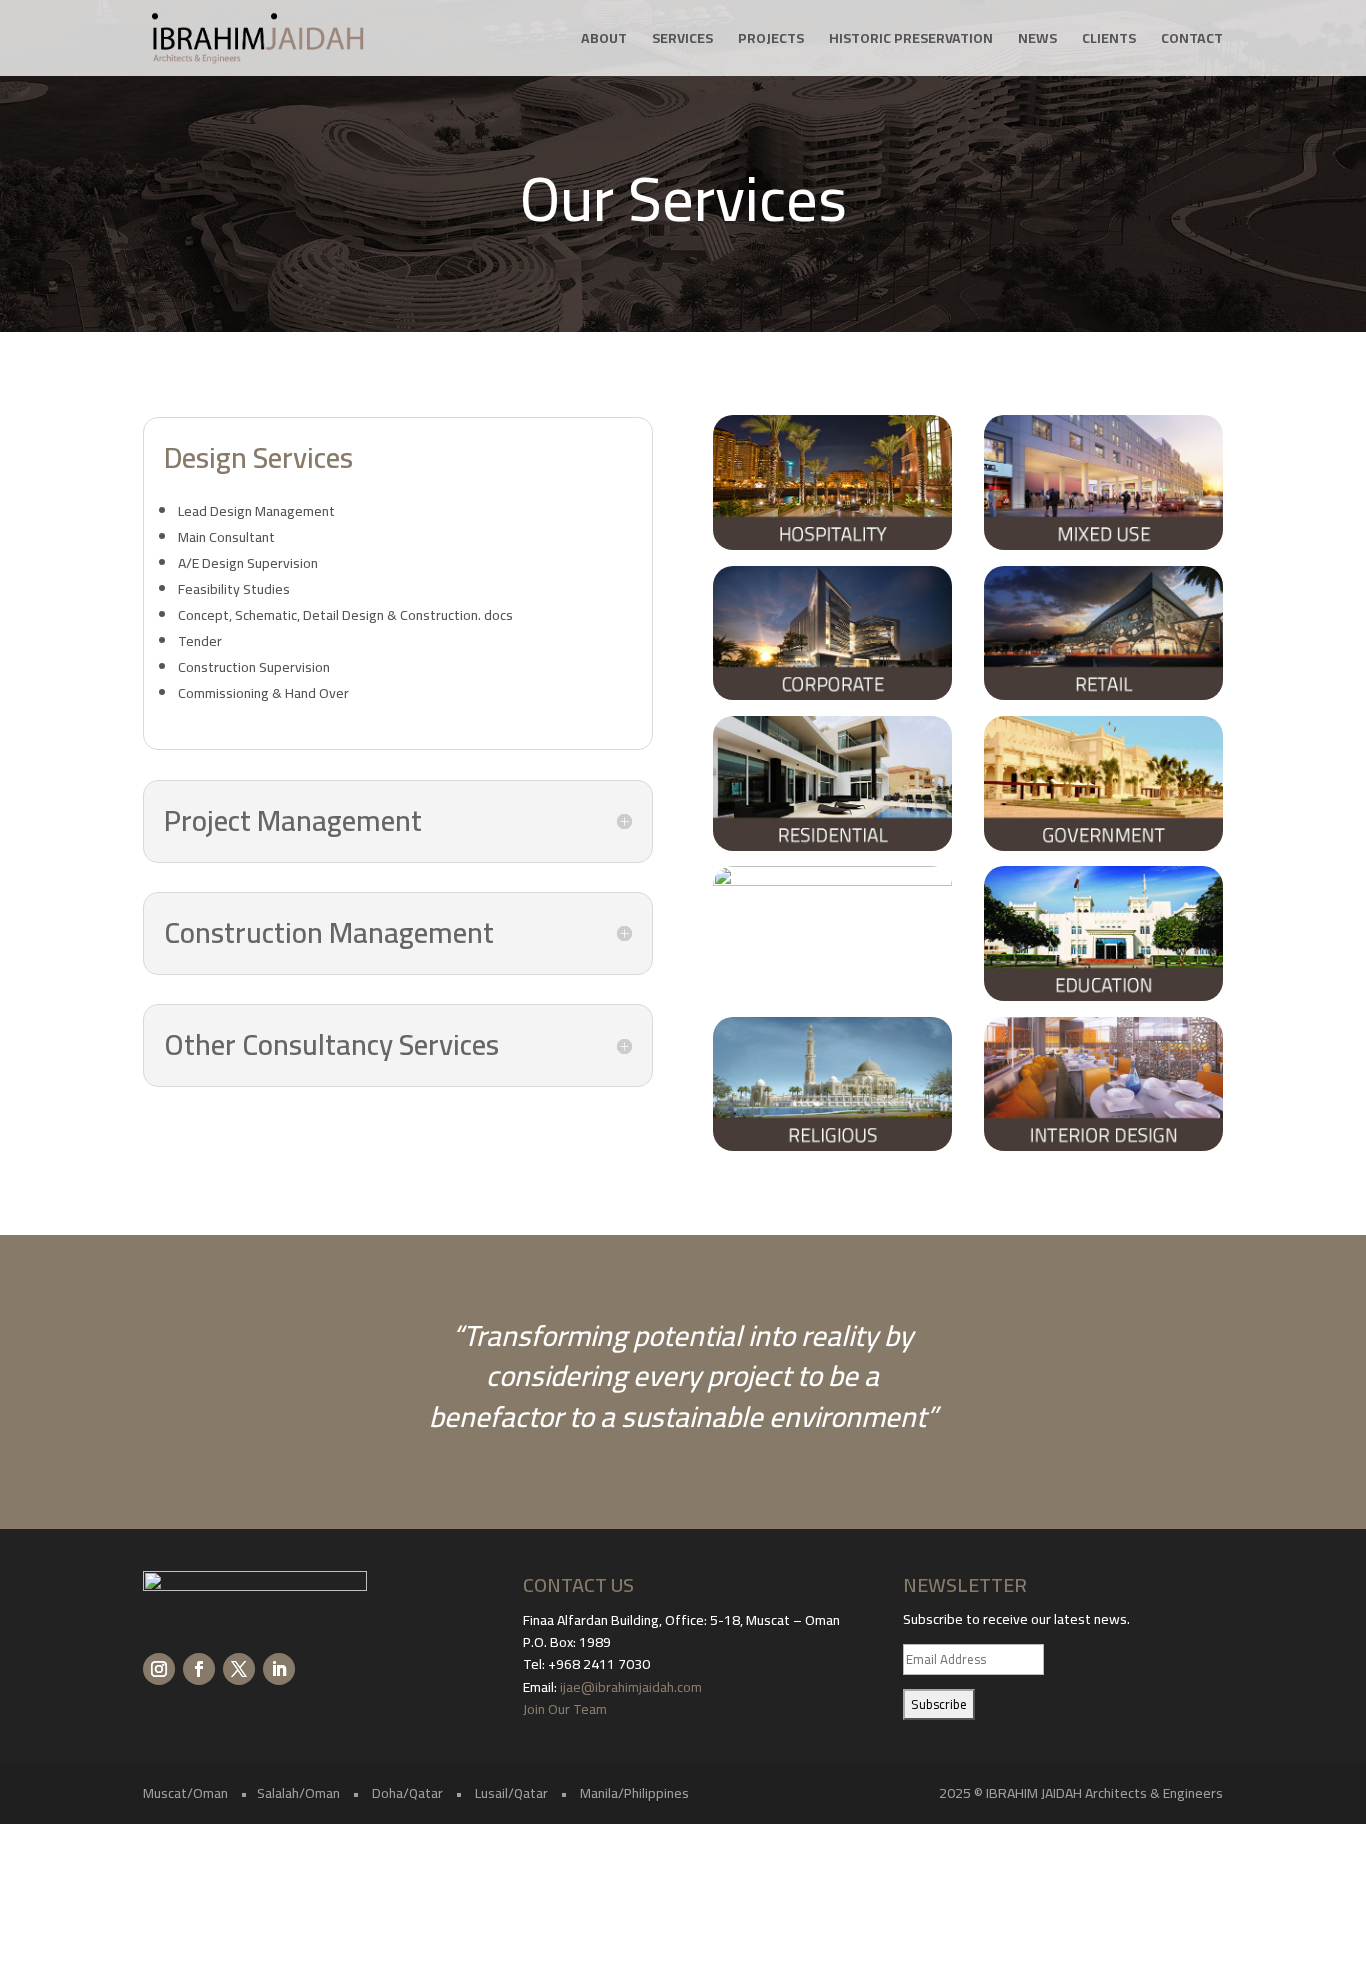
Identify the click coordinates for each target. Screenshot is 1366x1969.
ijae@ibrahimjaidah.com (631, 1687)
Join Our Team (566, 1709)
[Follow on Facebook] (199, 1669)
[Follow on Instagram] (159, 1669)
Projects (771, 41)
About (604, 41)
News (1037, 41)
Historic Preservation (911, 41)
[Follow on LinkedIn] (279, 1669)
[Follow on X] (239, 1669)
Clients (1109, 41)
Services (682, 41)
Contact (1192, 41)
